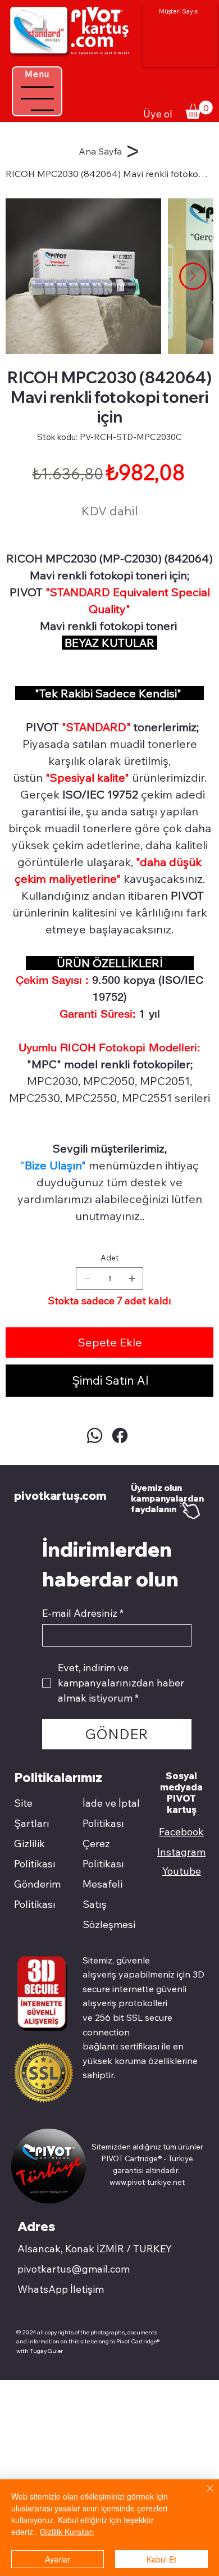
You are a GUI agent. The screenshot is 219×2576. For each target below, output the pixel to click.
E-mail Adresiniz (83, 1613)
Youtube (182, 1871)
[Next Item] (193, 276)
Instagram (181, 1852)
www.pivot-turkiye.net (147, 2182)
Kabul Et (161, 2559)
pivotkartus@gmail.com (74, 2269)
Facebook (181, 1832)
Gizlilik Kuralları (67, 2532)
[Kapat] (203, 2495)
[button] (199, 110)
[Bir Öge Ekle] (132, 1278)
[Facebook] (120, 1436)
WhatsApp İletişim (61, 2289)
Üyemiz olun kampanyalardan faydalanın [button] (167, 1498)
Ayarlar (58, 2559)
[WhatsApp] (95, 1436)
